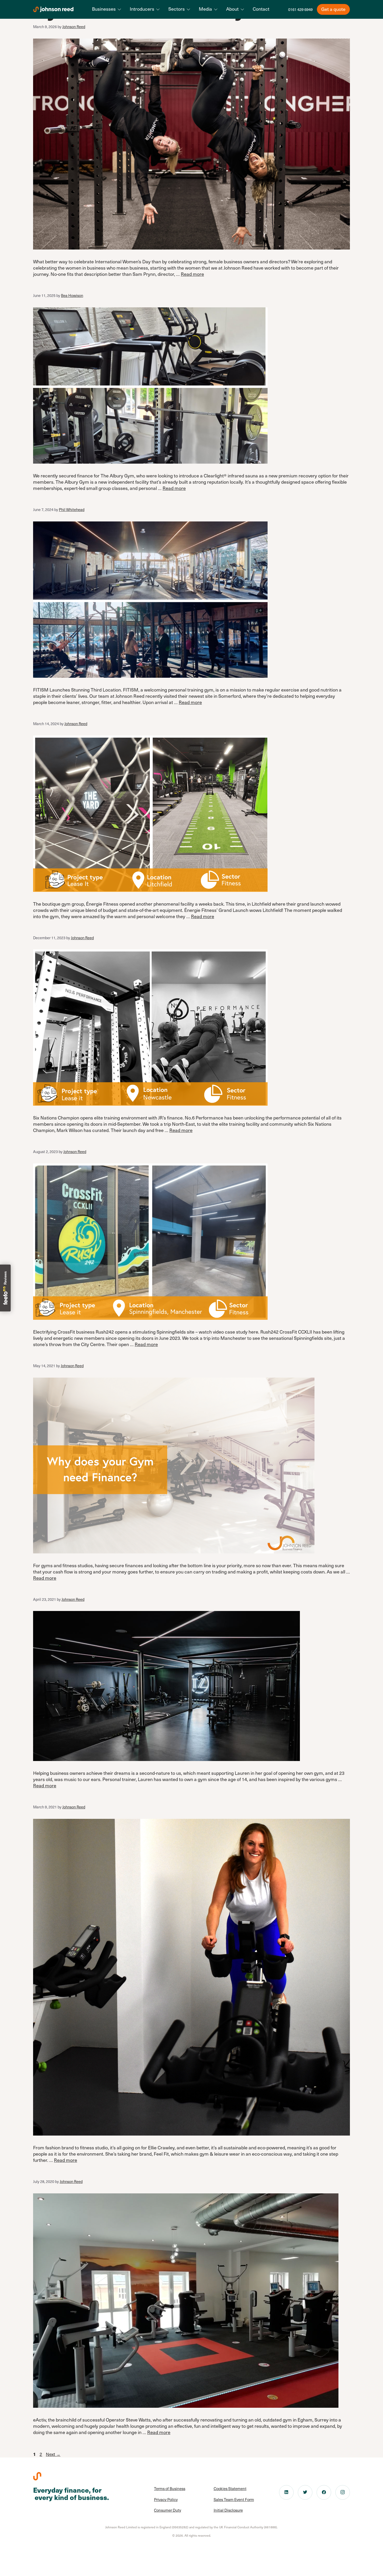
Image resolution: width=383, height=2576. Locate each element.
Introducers (142, 9)
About (232, 9)
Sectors (177, 9)
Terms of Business (170, 2488)
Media (205, 9)
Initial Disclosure (228, 2510)
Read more (192, 274)
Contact (261, 9)
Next (53, 2454)
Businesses (104, 9)
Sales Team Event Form (234, 2499)
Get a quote (333, 9)
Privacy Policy (166, 2499)
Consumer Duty (168, 2510)
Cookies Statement (230, 2488)
